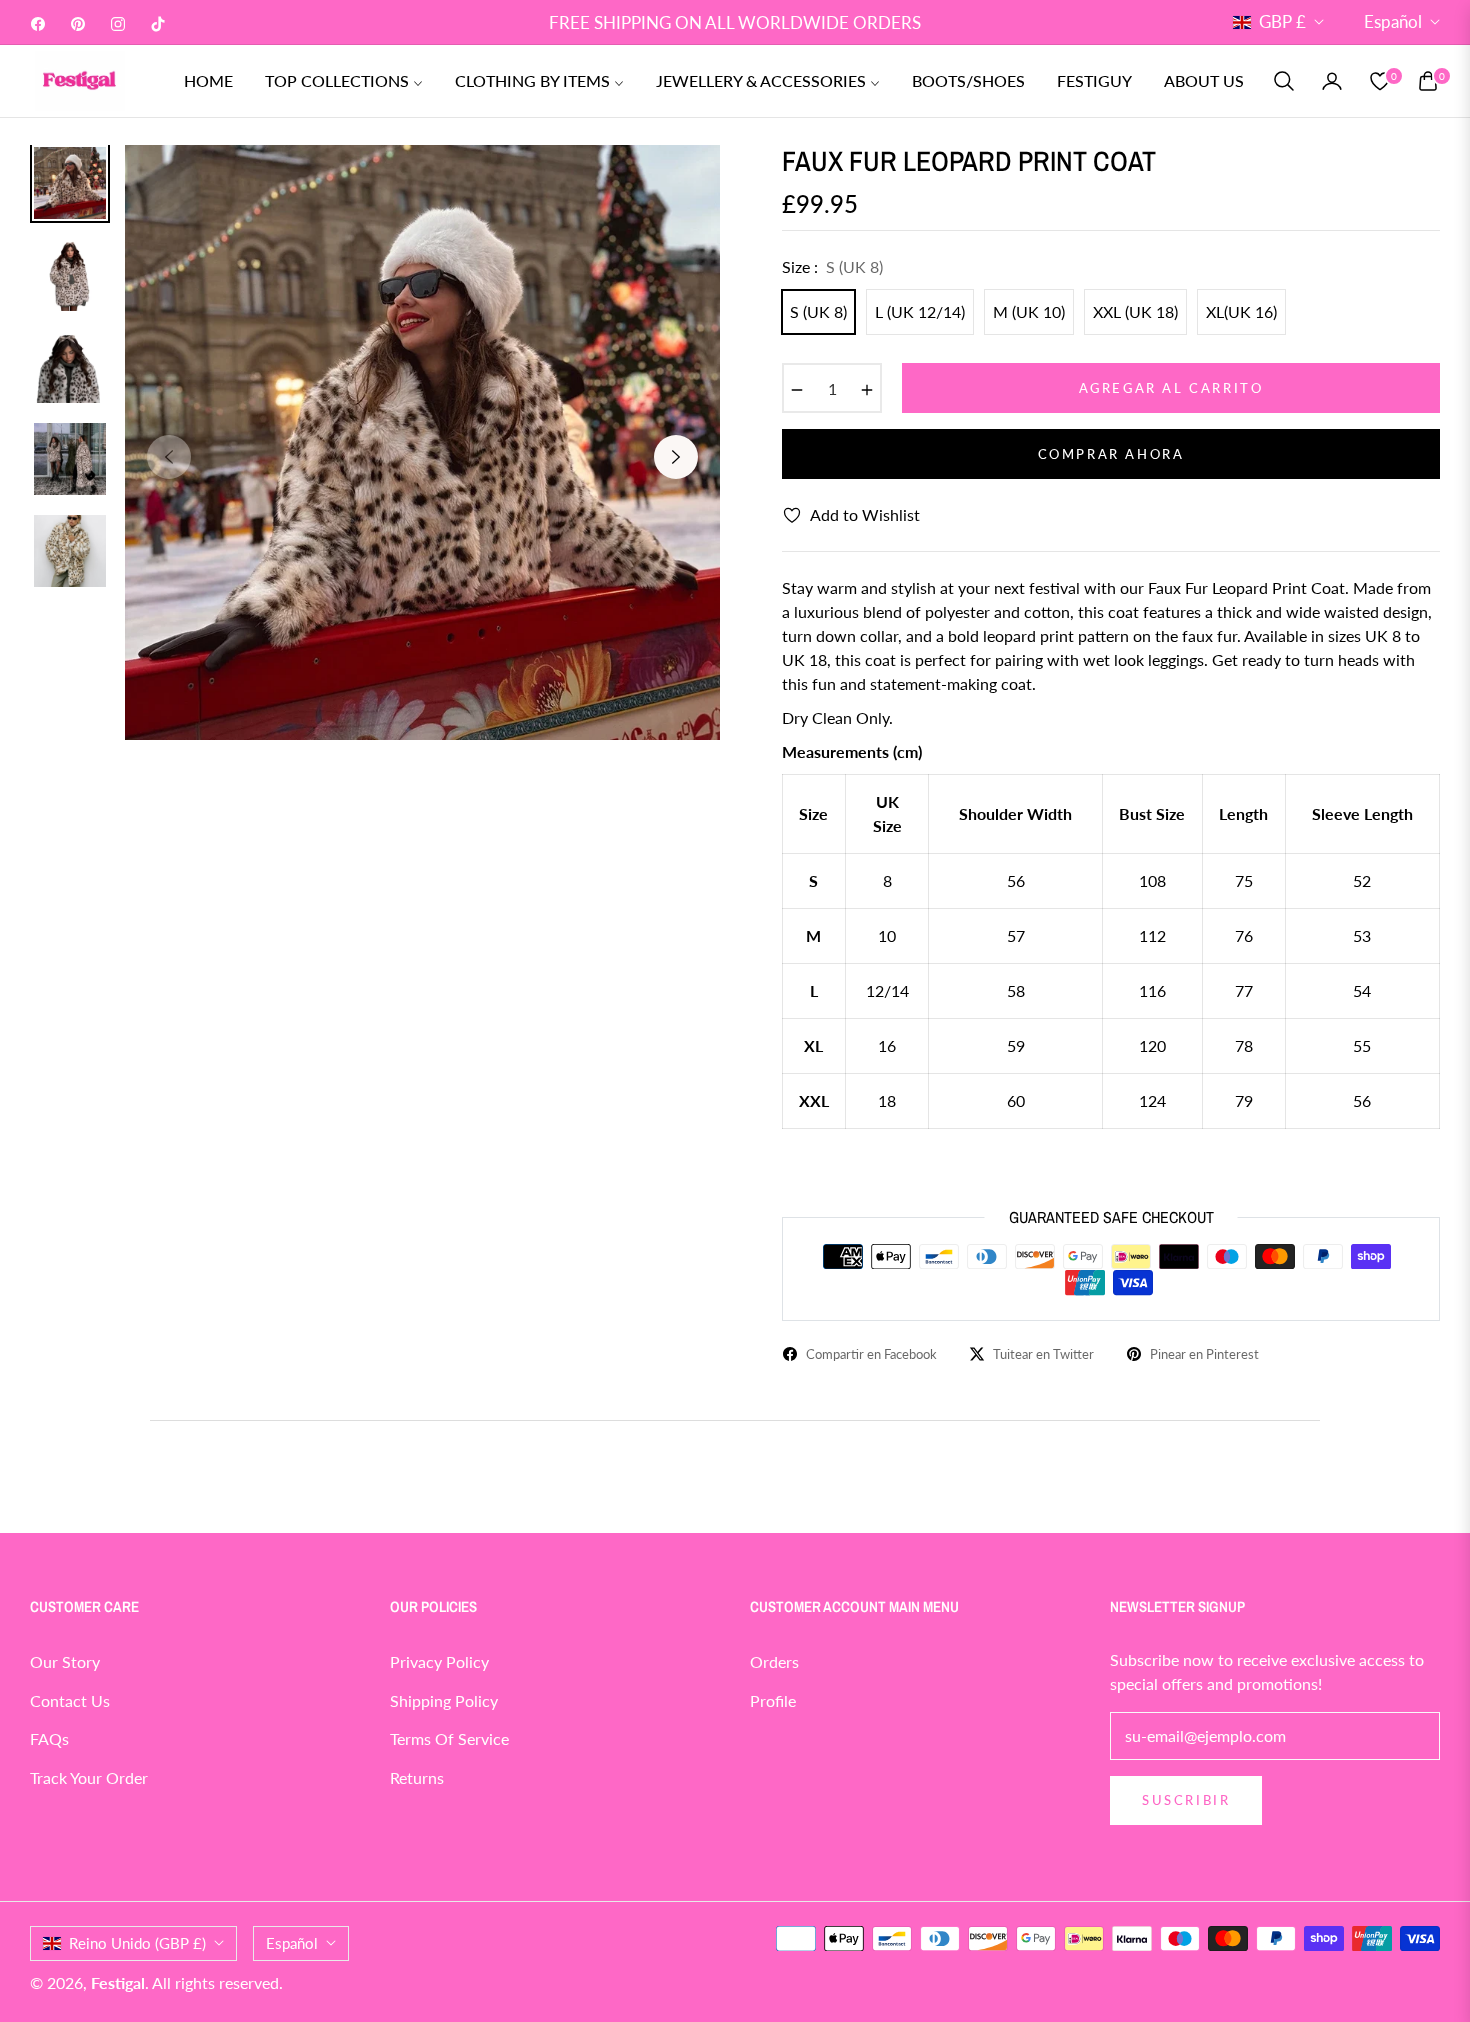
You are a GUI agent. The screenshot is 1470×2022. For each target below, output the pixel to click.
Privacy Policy (439, 1661)
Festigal (118, 1982)
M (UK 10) (1029, 311)
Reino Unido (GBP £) (137, 1943)
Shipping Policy (444, 1700)
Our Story (65, 1661)
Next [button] (676, 457)
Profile (773, 1700)
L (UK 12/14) (920, 311)
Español (1393, 21)
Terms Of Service (449, 1738)
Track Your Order (89, 1777)
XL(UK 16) (1241, 311)
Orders (774, 1661)
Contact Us (70, 1700)
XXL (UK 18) (1135, 311)
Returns (417, 1777)
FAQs (49, 1738)
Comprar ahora (1111, 454)
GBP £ (1282, 21)
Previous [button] (169, 457)
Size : (832, 266)
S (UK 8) (818, 311)
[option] (422, 442)
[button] (1284, 81)
